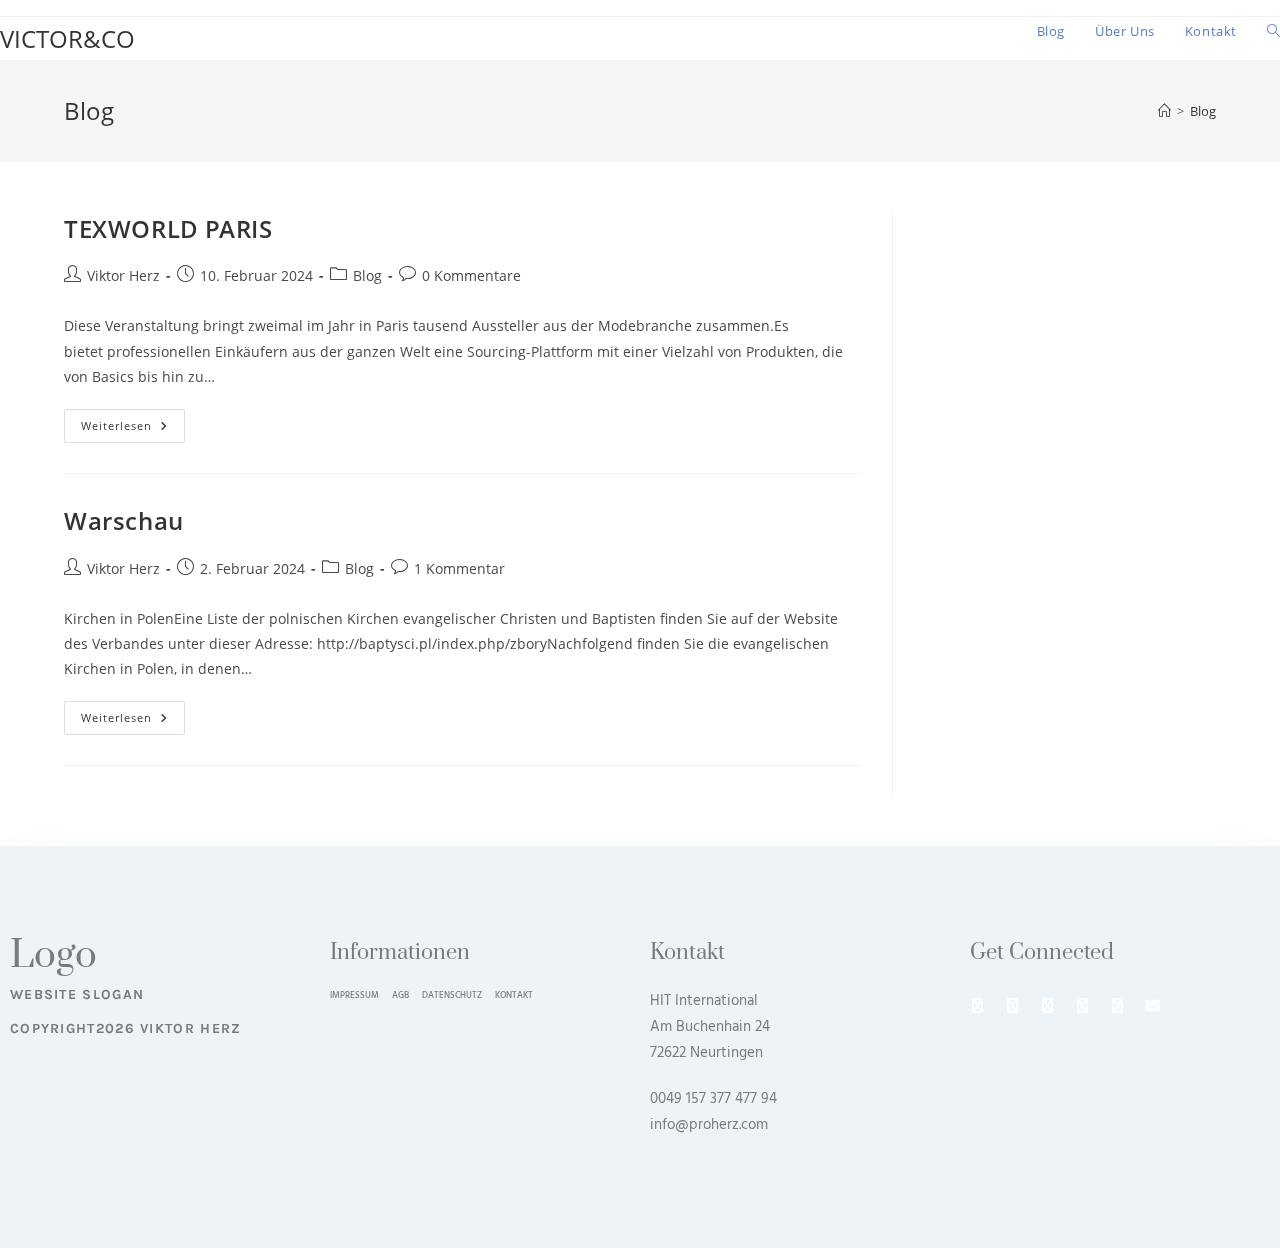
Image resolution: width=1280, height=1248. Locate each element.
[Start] (1164, 111)
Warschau (124, 520)
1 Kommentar (459, 568)
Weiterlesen (133, 421)
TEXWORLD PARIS (168, 228)
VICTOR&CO (67, 38)
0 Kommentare (471, 275)
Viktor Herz (123, 275)
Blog (1203, 111)
